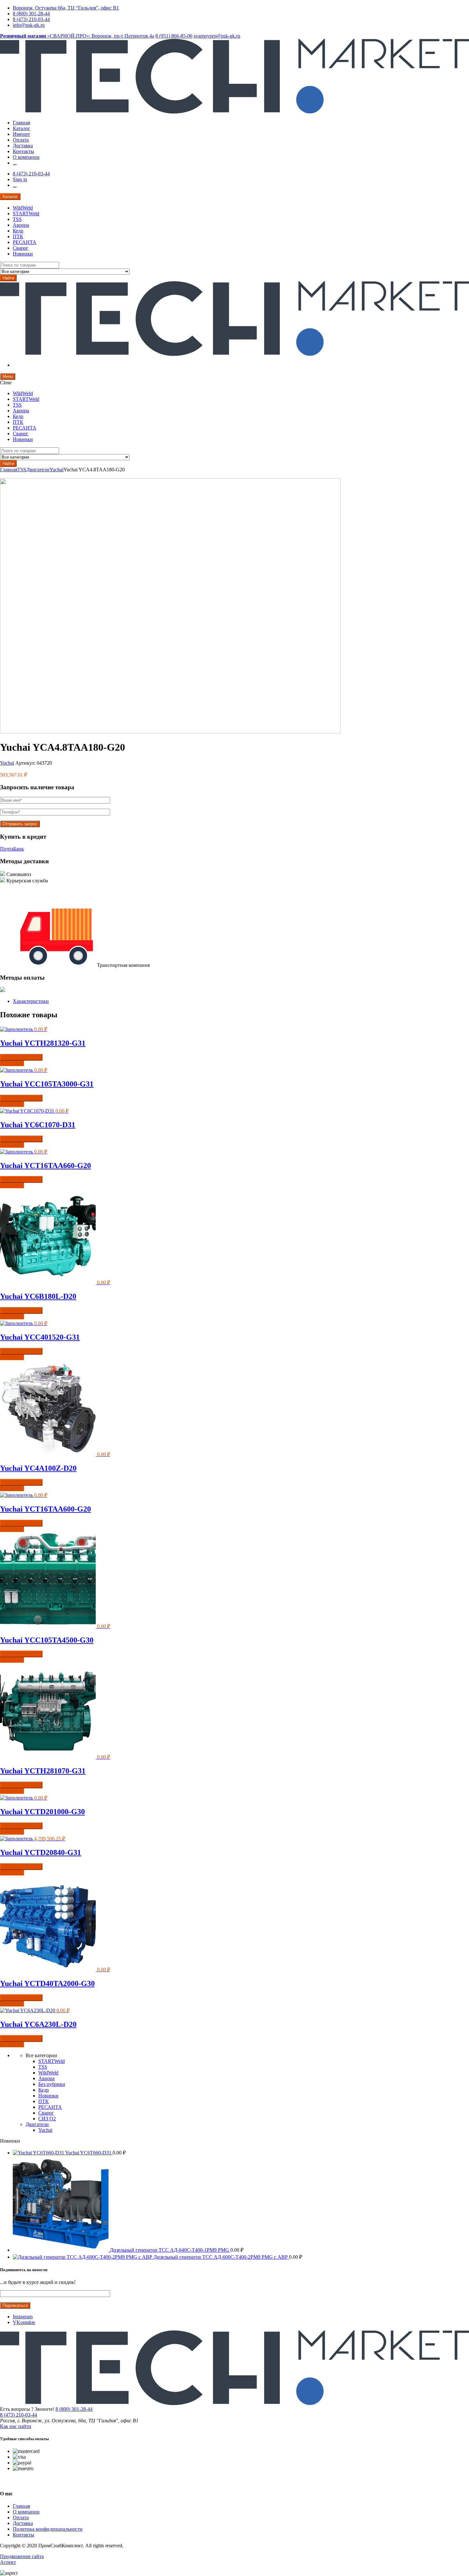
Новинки (23, 254)
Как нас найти (16, 2426)
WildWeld (23, 208)
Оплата (21, 140)
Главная (21, 123)
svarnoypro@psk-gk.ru (217, 36)
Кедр (18, 231)
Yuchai (56, 470)
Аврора (21, 225)
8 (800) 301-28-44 (31, 14)
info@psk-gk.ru (29, 25)
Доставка (23, 146)
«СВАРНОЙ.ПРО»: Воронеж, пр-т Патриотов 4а (77, 36)
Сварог (21, 248)
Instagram (23, 2317)
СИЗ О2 (47, 2119)
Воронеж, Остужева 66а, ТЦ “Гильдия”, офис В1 (66, 8)
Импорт (21, 134)
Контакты (23, 151)
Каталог (22, 128)
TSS (17, 219)
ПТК (18, 236)
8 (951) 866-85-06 (174, 36)
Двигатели (38, 470)
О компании (26, 157)
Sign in (20, 179)
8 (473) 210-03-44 (31, 19)
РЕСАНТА (25, 242)
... (15, 163)
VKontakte (24, 2322)
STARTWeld (26, 213)
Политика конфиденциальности (48, 2529)
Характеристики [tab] (31, 1001)
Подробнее (12, 1063)
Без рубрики (52, 2084)
